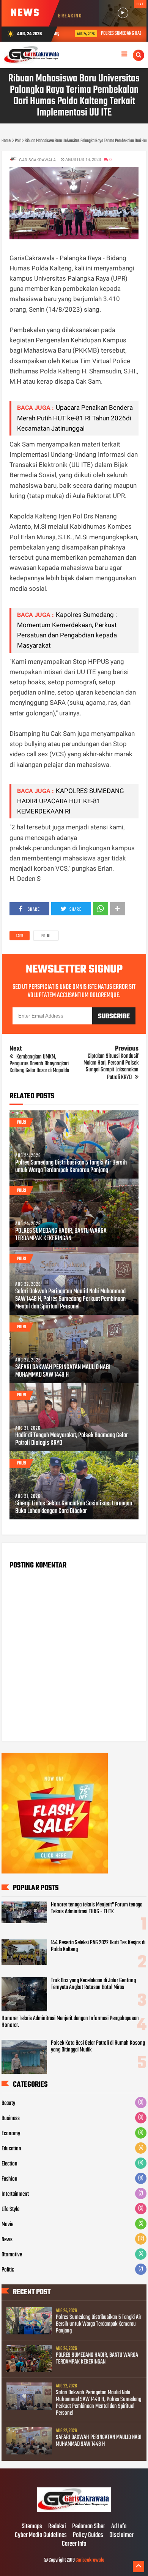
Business (11, 2119)
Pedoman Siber (89, 2527)
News (7, 2240)
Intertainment (15, 2194)
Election (9, 2164)
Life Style (10, 2209)
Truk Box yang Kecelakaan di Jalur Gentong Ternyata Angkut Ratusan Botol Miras (93, 1984)
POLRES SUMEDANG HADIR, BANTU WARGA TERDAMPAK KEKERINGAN (61, 1235)
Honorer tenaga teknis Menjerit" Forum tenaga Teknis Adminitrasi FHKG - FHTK (97, 1908)
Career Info (74, 2544)
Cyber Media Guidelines (41, 2535)
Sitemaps (32, 2527)
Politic (8, 2270)
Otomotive (12, 2255)
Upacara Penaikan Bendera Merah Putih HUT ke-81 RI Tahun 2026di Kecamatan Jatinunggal (75, 418)
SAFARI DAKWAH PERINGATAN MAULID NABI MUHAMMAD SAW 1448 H (63, 1371)
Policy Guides (88, 2535)
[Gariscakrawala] (74, 2511)
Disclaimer (121, 2535)
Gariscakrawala (90, 2560)
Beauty (8, 2103)
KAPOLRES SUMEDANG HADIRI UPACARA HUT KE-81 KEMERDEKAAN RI (71, 801)
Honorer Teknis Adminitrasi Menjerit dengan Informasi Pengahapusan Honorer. (70, 2022)
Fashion (9, 2179)
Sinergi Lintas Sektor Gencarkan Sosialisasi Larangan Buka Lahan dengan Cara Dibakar (74, 1508)
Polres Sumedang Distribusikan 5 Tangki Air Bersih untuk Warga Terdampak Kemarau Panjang (71, 1167)
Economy (11, 2134)
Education (11, 2149)
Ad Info (119, 2527)
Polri (46, 936)
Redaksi (57, 2527)
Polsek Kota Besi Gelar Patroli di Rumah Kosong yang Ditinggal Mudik (98, 2047)
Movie (7, 2225)
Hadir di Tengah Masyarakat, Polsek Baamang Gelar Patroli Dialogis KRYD (72, 1439)
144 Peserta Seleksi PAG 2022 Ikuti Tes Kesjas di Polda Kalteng (98, 1946)
